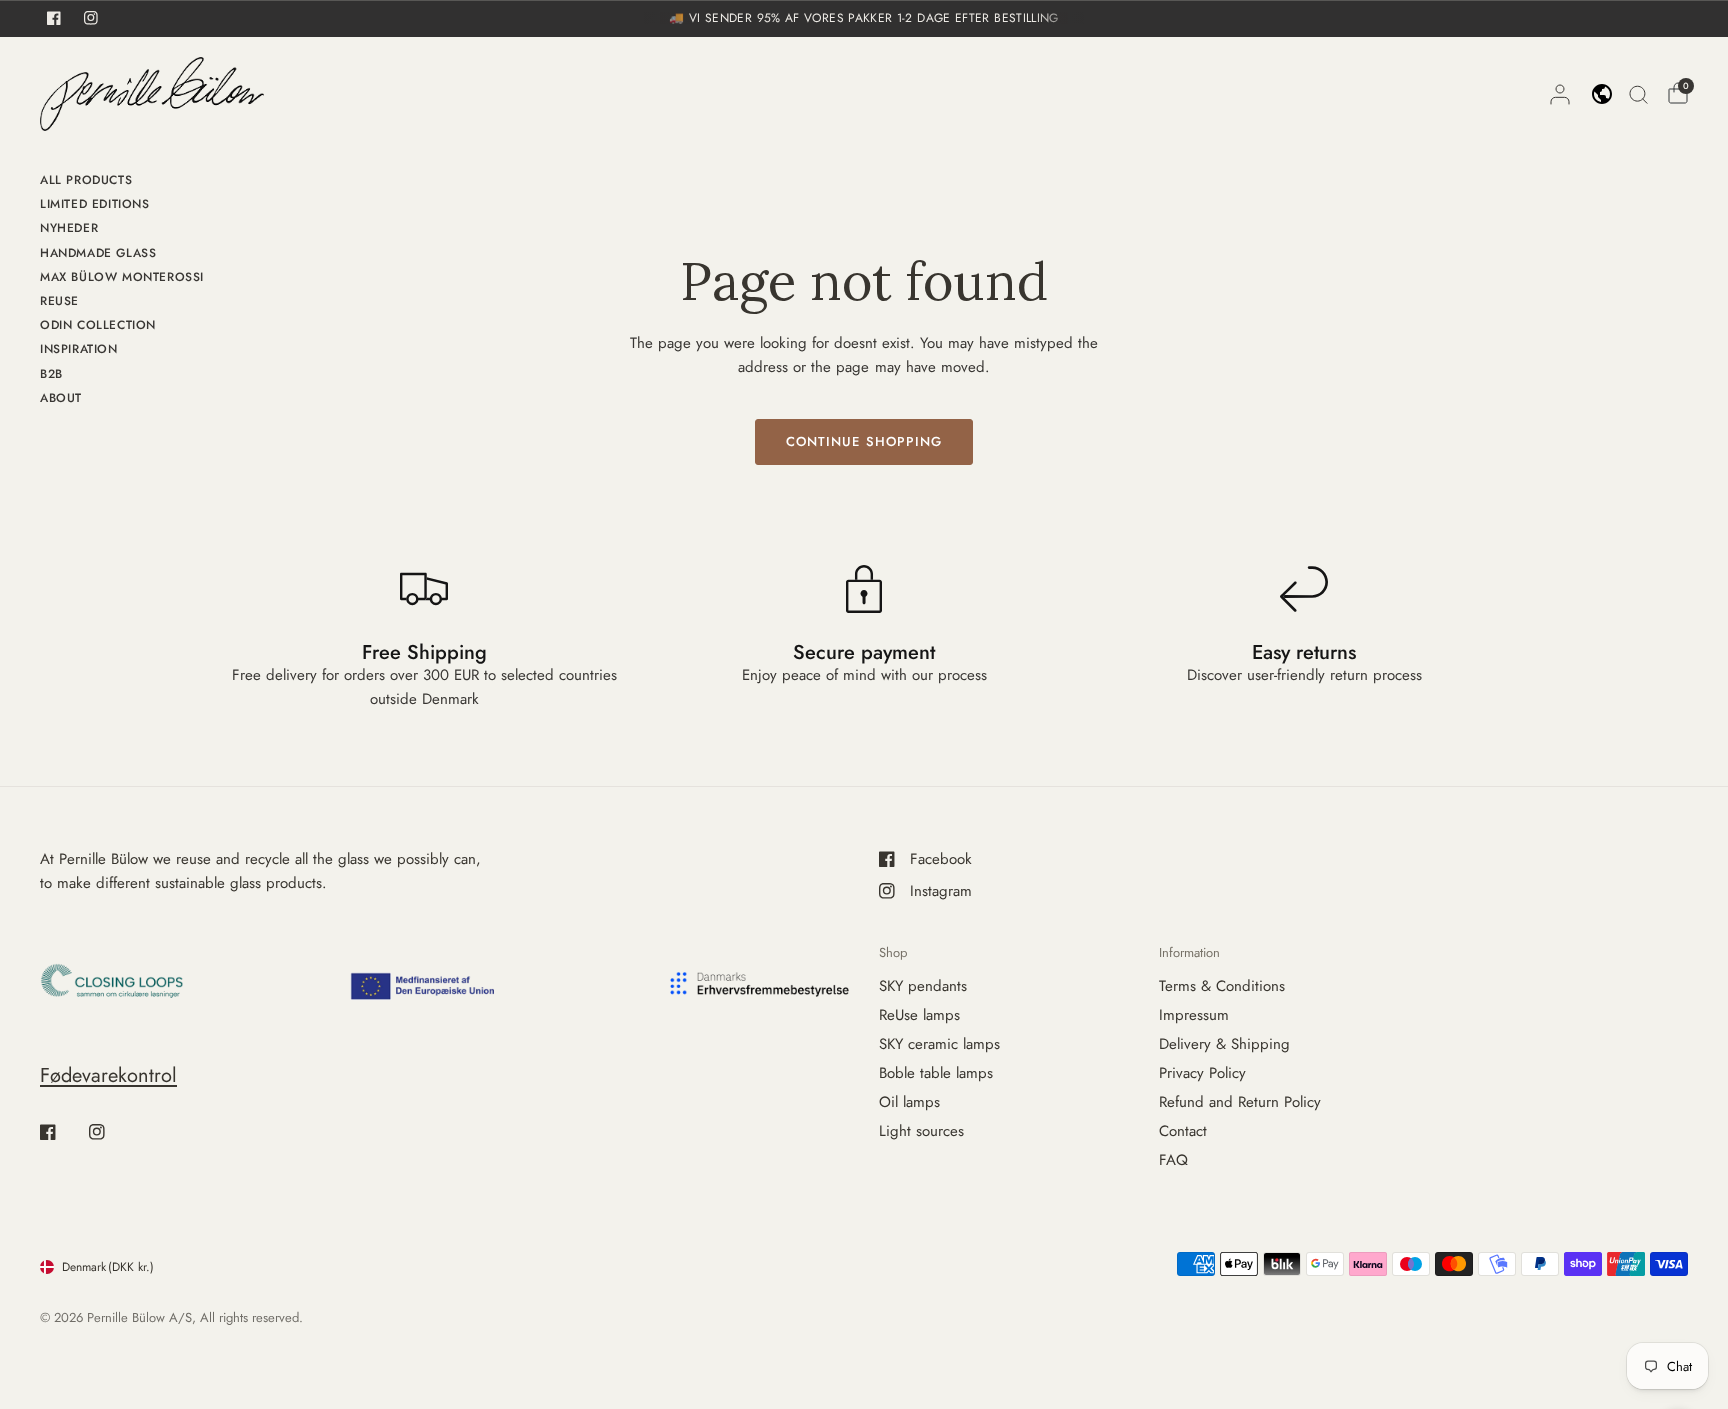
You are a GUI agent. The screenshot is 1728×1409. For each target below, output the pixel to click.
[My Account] (1560, 94)
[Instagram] (111, 1132)
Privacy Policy (1202, 1073)
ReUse (59, 301)
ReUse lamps (919, 1015)
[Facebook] (62, 1132)
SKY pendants (923, 986)
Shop (893, 952)
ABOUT (61, 398)
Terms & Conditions (1222, 986)
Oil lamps (909, 1102)
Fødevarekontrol (108, 1075)
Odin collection (98, 325)
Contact (1183, 1131)
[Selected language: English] (1602, 94)
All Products (86, 180)
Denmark (108, 1267)
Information (1189, 952)
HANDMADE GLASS (98, 253)
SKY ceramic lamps (939, 1044)
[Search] (1638, 94)
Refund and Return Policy (1240, 1102)
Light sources (921, 1131)
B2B (51, 374)
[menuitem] (122, 183)
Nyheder (69, 228)
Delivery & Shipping (1224, 1044)
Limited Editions (95, 204)
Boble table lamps (936, 1073)
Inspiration (79, 349)
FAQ (1173, 1160)
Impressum (1194, 1015)
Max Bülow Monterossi (122, 277)
